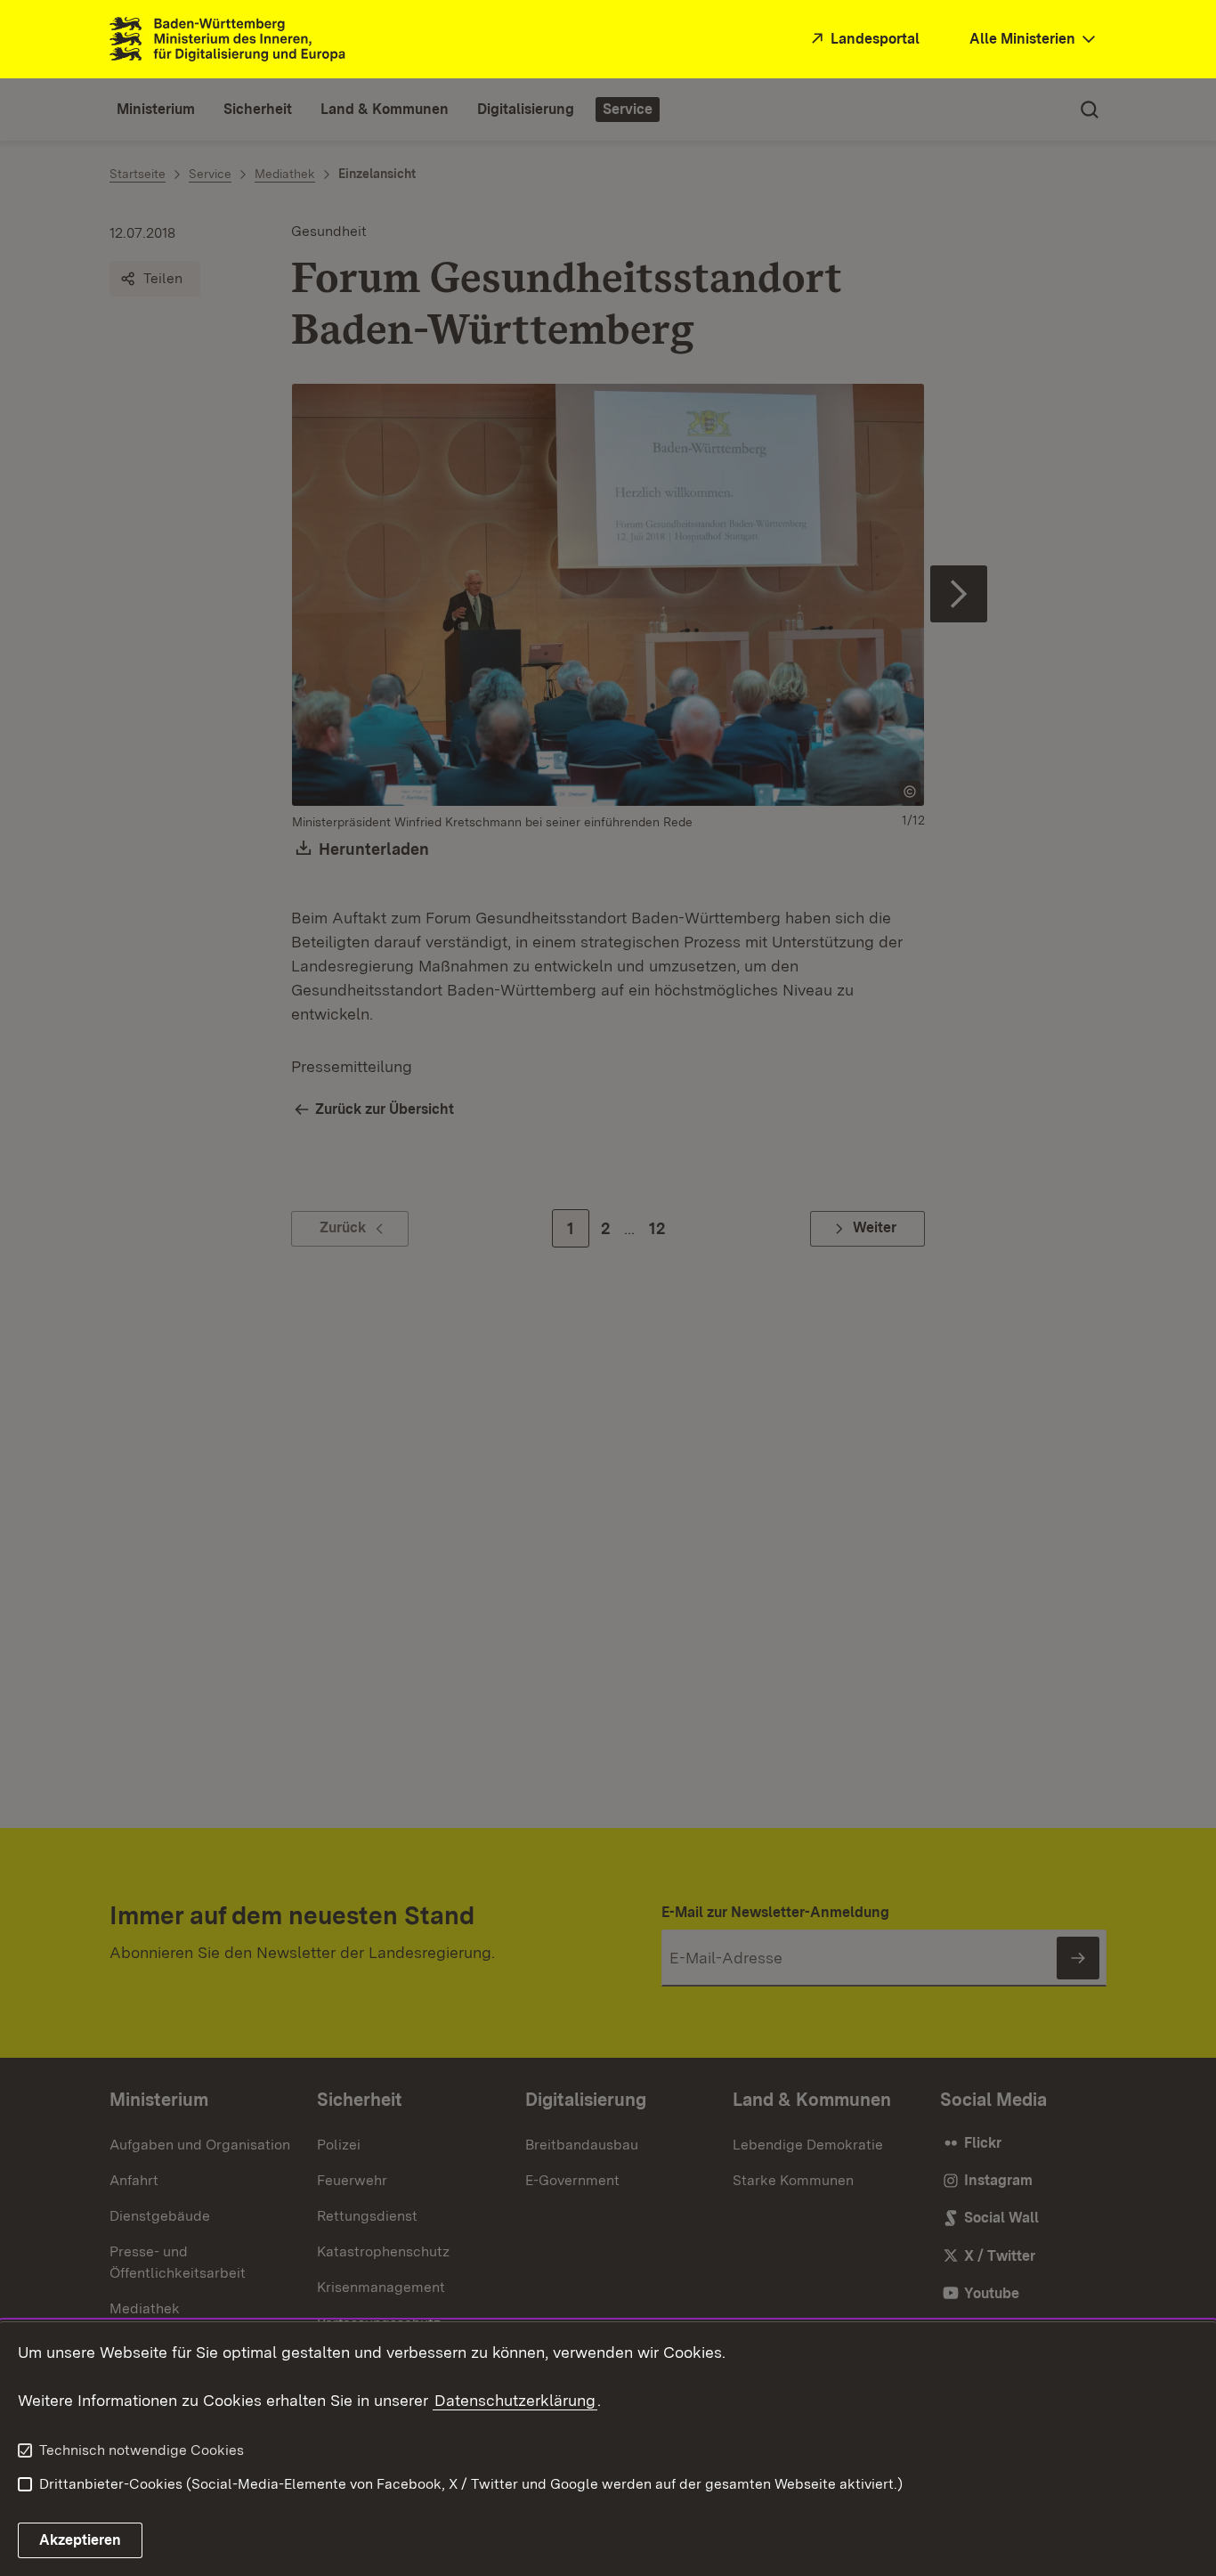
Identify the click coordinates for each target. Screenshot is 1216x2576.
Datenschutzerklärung (515, 2400)
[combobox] (1034, 40)
